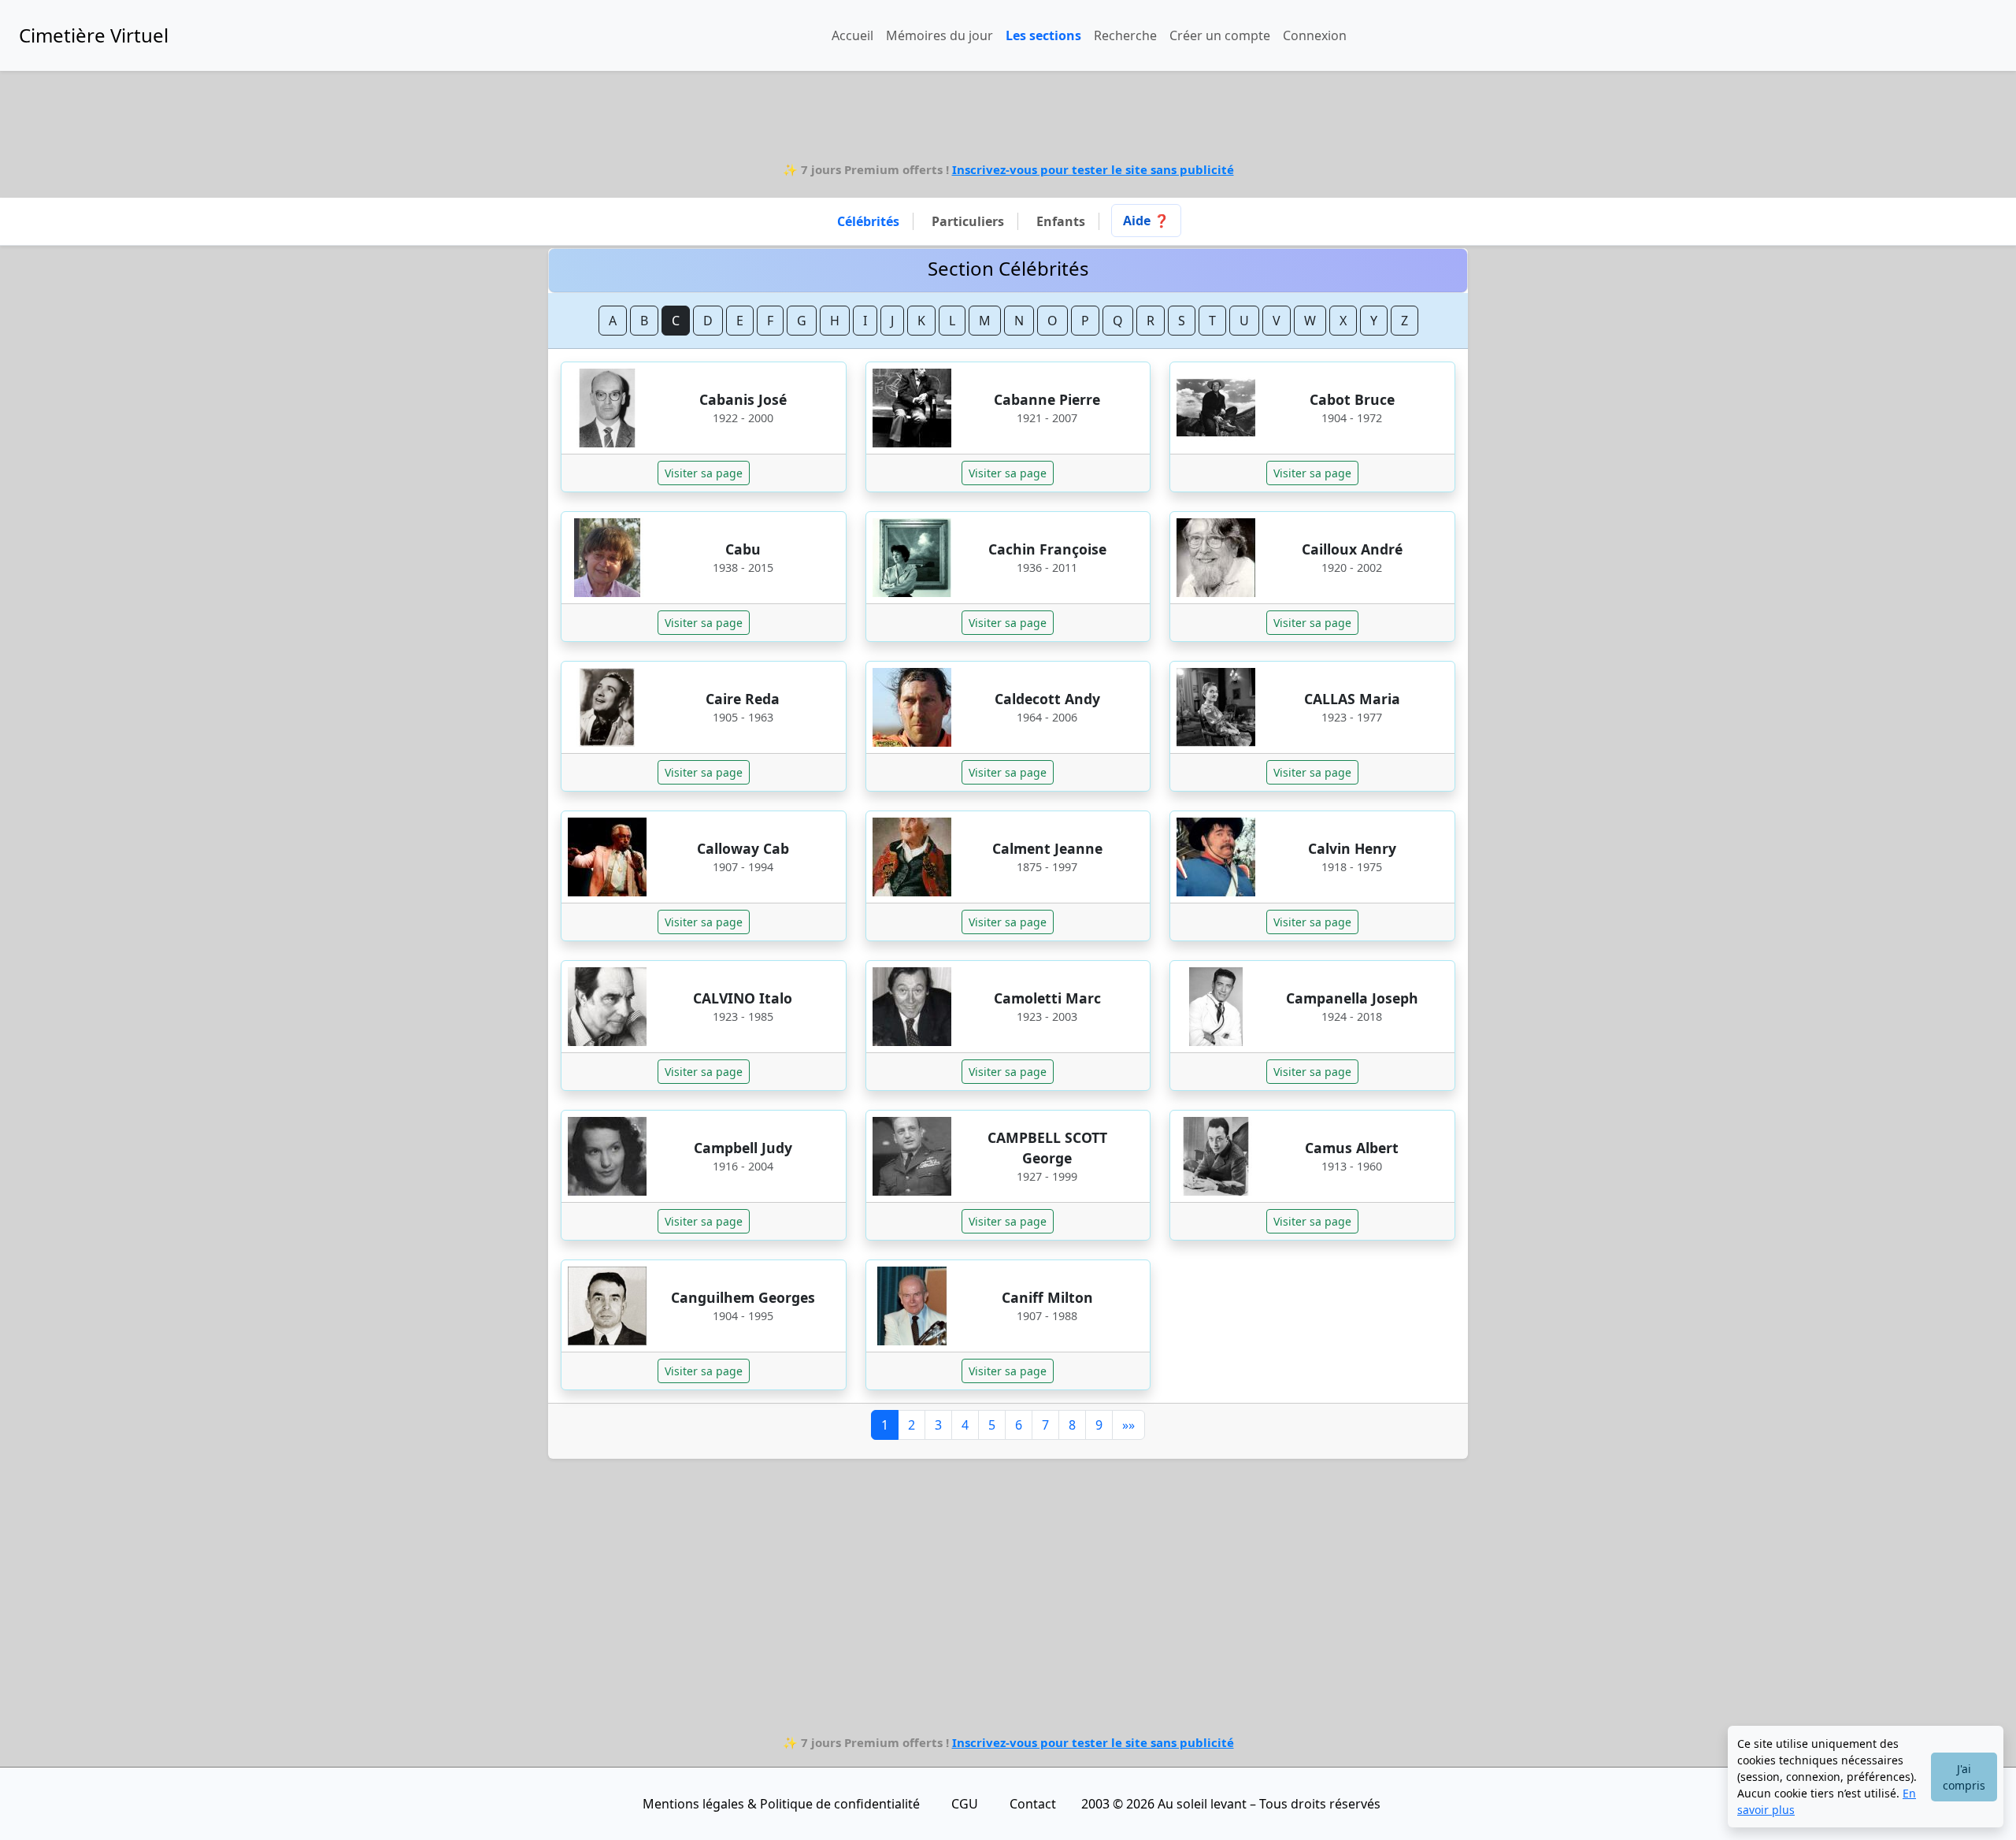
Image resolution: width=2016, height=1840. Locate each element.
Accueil (852, 35)
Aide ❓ (1146, 221)
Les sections (1043, 35)
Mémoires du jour (939, 35)
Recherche (1125, 35)
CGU (965, 1804)
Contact (1033, 1804)
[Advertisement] (1008, 121)
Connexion (1315, 35)
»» (1128, 1425)
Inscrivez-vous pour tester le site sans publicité (1093, 169)
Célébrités (868, 221)
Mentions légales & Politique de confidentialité (781, 1804)
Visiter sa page (704, 473)
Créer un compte (1220, 35)
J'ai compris (1964, 1777)
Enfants (1061, 221)
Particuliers (968, 221)
